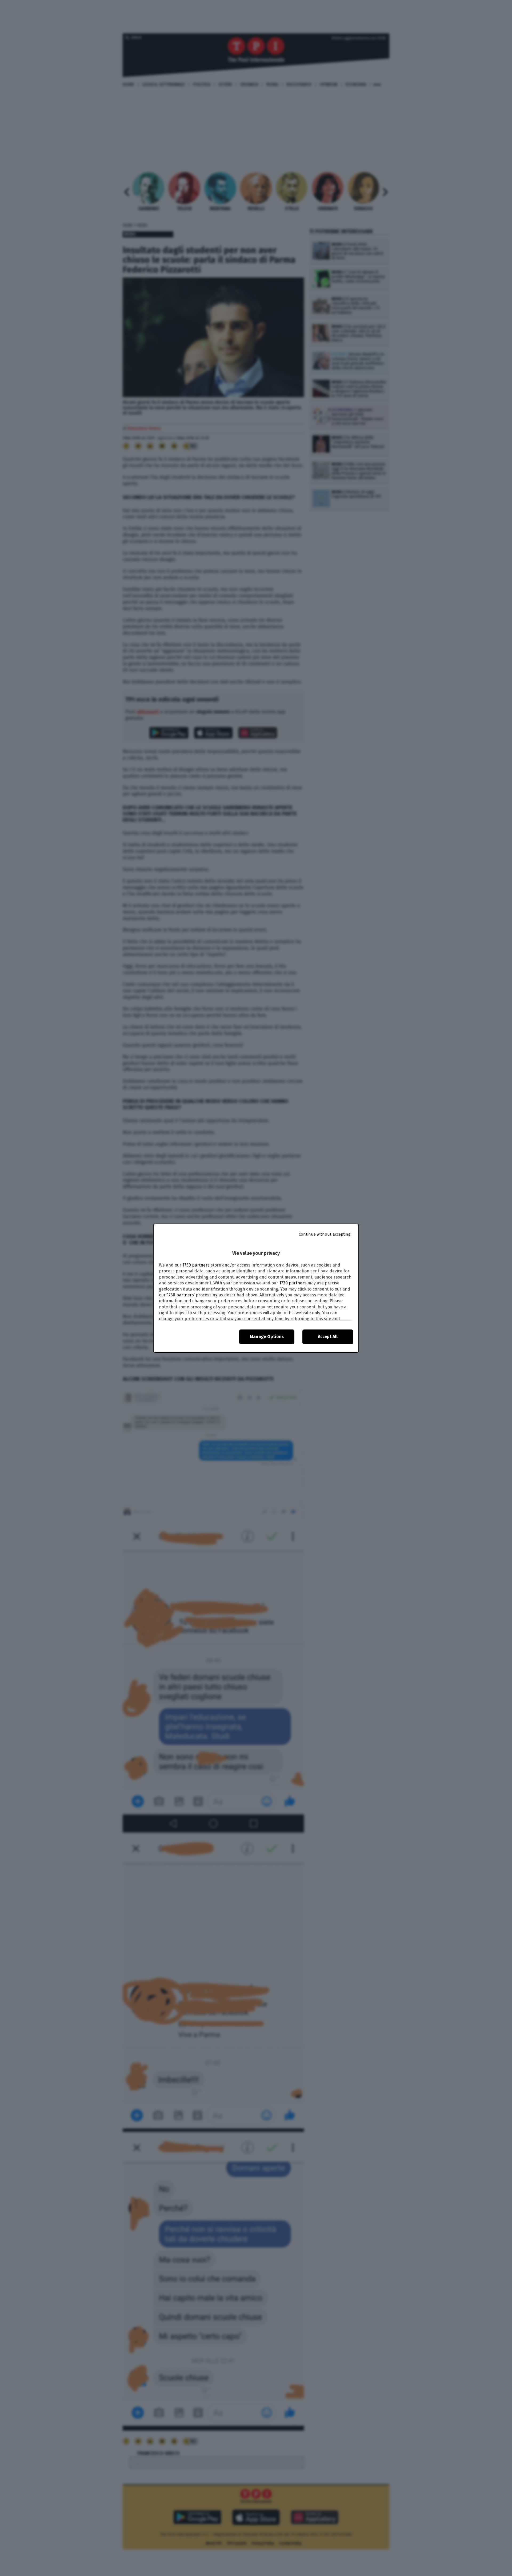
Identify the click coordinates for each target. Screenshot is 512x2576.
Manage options (267, 1337)
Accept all (328, 1337)
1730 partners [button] (196, 1265)
